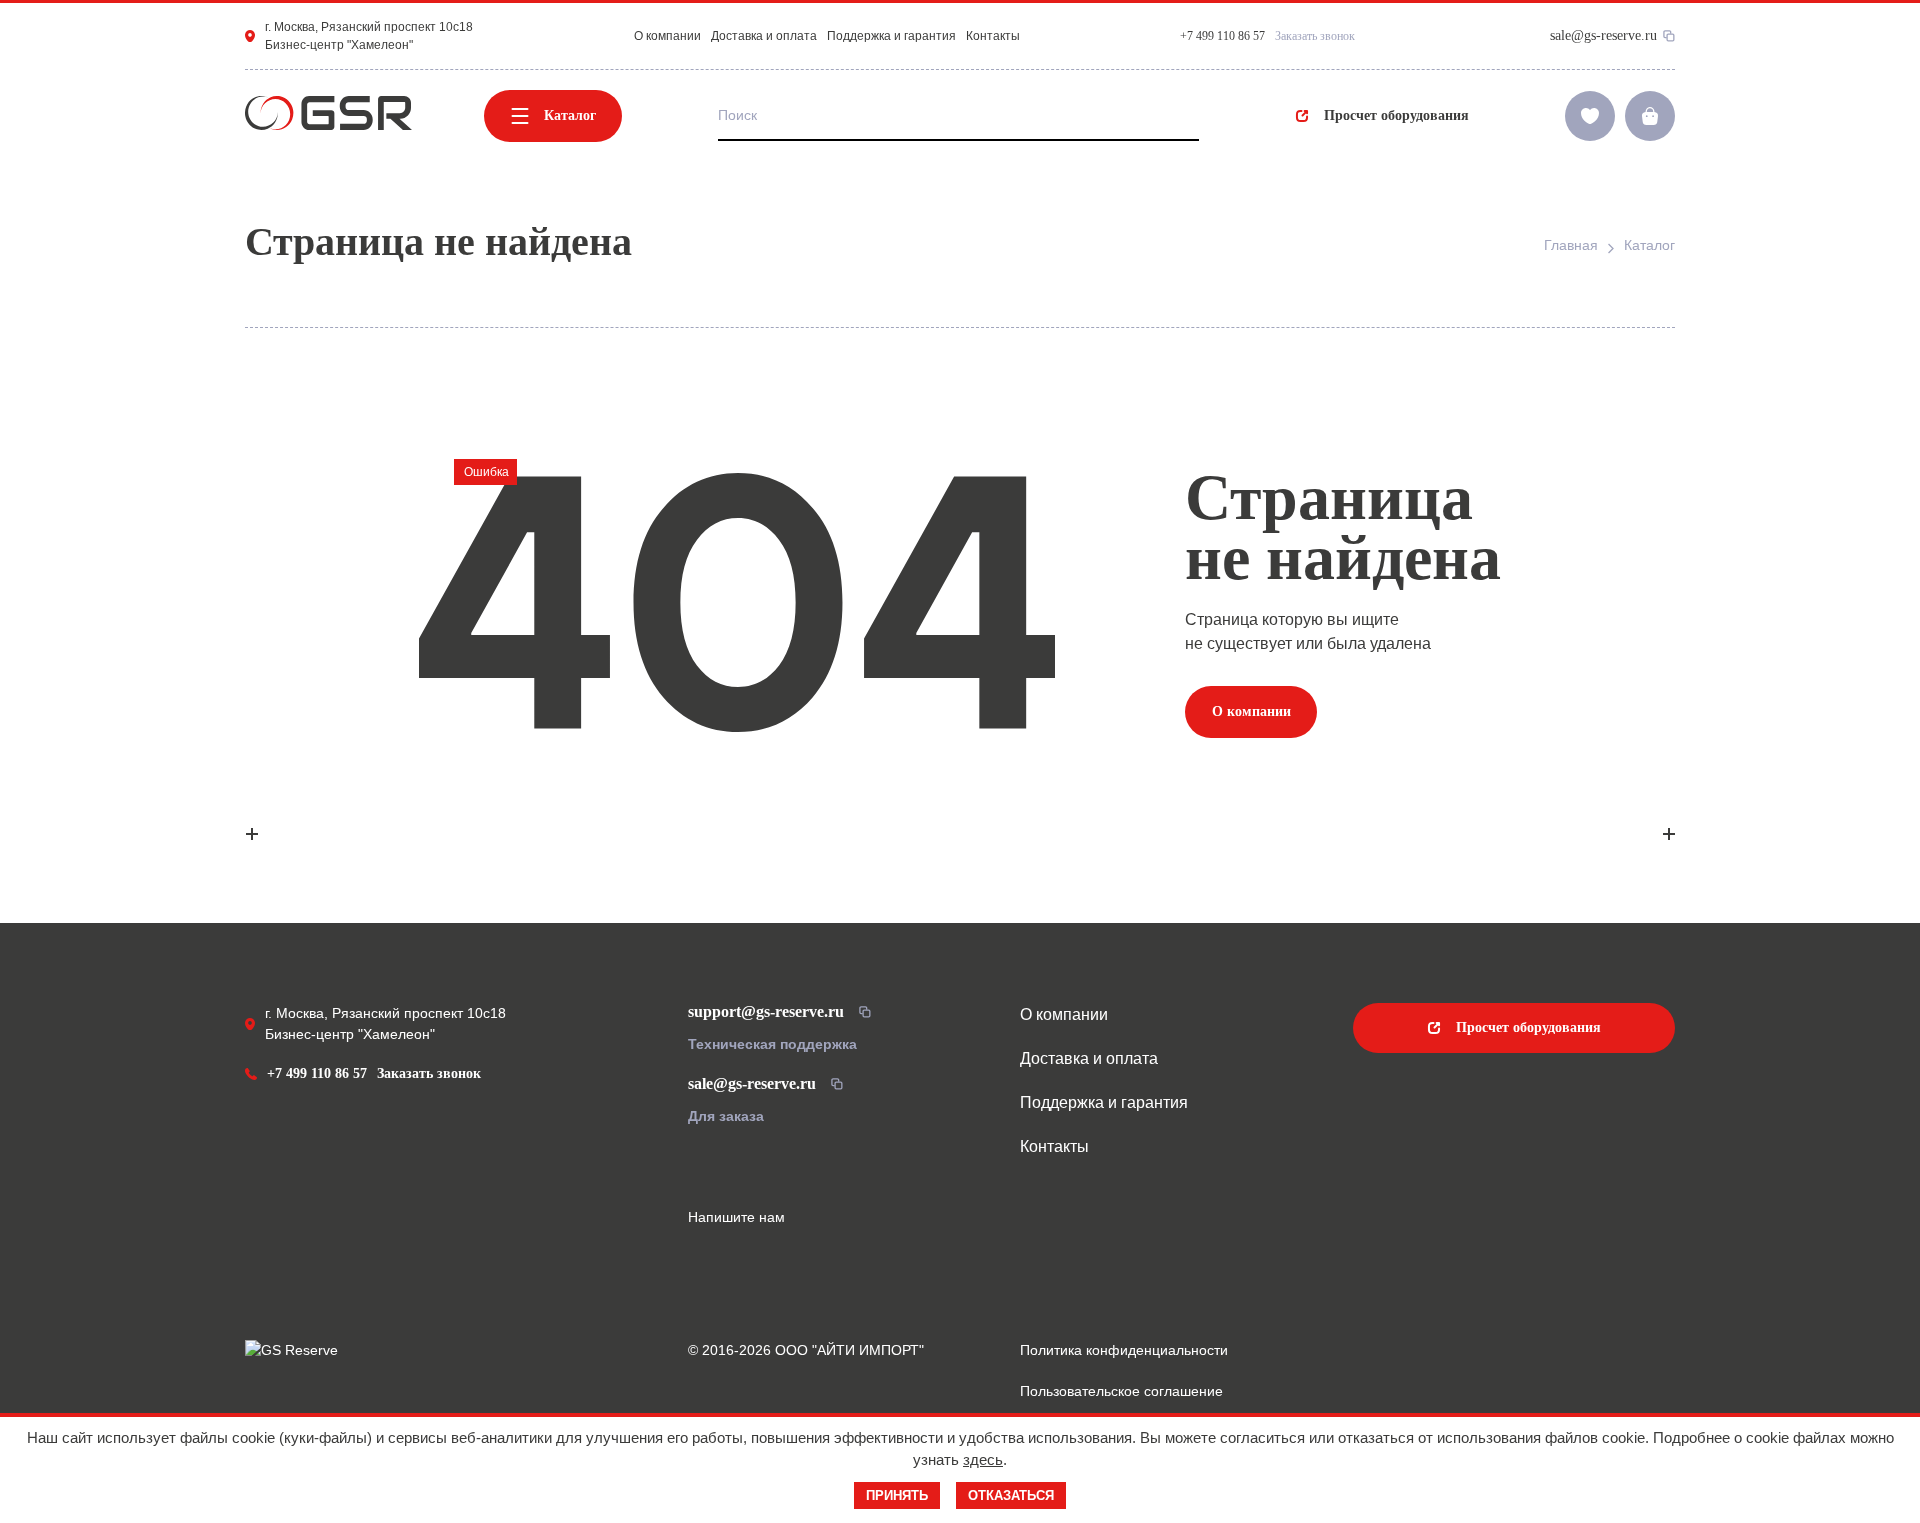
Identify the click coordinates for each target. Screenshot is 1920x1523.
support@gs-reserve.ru (766, 1011)
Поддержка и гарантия (891, 36)
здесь (983, 1459)
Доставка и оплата (764, 36)
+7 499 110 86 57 (317, 1073)
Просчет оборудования (1396, 115)
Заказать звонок (1315, 36)
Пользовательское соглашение (1121, 1391)
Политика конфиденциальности (1124, 1350)
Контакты (993, 36)
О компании (667, 36)
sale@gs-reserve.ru (1603, 35)
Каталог (570, 115)
